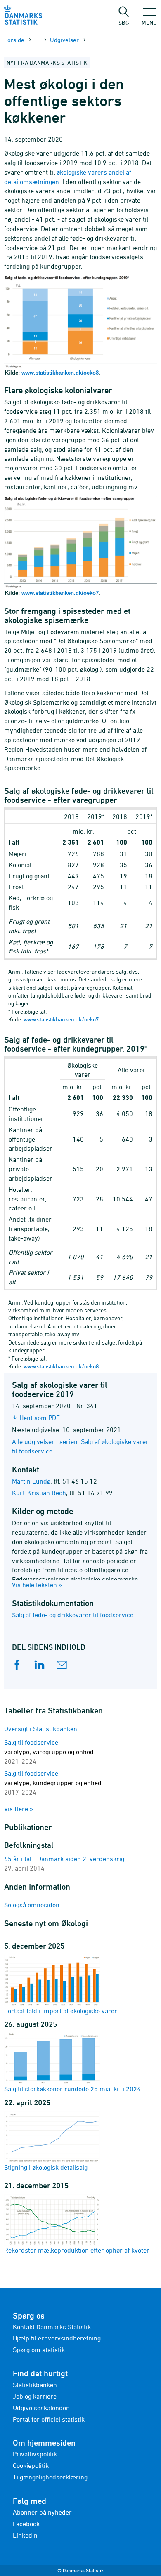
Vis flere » (19, 1809)
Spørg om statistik (39, 2350)
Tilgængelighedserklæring (50, 2477)
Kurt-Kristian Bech (39, 1493)
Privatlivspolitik (35, 2454)
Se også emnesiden (32, 1905)
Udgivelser (64, 40)
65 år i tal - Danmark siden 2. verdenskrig (64, 1859)
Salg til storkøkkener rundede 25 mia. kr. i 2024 (72, 2089)
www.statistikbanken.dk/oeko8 (60, 373)
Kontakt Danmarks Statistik (52, 2327)
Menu (149, 22)
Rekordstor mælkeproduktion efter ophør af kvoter (77, 2250)
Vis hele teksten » (37, 1585)
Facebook (26, 2524)
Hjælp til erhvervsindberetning (57, 2338)
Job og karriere (35, 2396)
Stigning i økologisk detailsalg (46, 2167)
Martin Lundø (31, 1481)
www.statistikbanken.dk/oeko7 (60, 593)
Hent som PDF (40, 1418)
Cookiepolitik (31, 2465)
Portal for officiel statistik (49, 2419)
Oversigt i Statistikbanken (41, 1729)
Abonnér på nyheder (42, 2512)
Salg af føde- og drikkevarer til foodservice (73, 1615)
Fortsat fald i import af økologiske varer (61, 2011)
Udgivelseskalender (41, 2408)
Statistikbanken (35, 2385)
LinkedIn (25, 2535)
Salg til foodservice (49, 1752)
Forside (14, 40)
